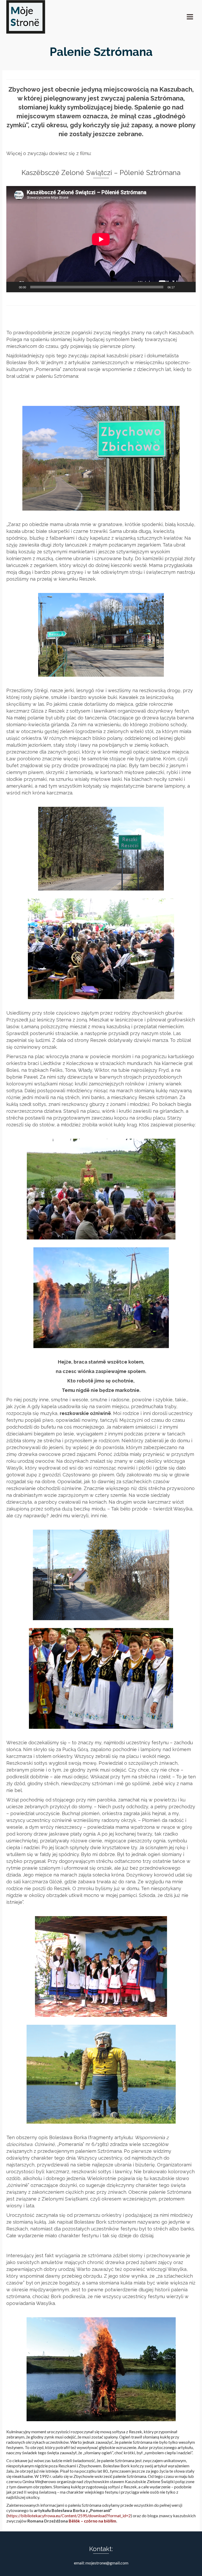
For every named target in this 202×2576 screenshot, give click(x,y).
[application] (101, 239)
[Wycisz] (180, 287)
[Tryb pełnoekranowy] (189, 287)
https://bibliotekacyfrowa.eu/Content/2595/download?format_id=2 (69, 2516)
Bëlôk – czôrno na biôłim (92, 2521)
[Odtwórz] (13, 287)
